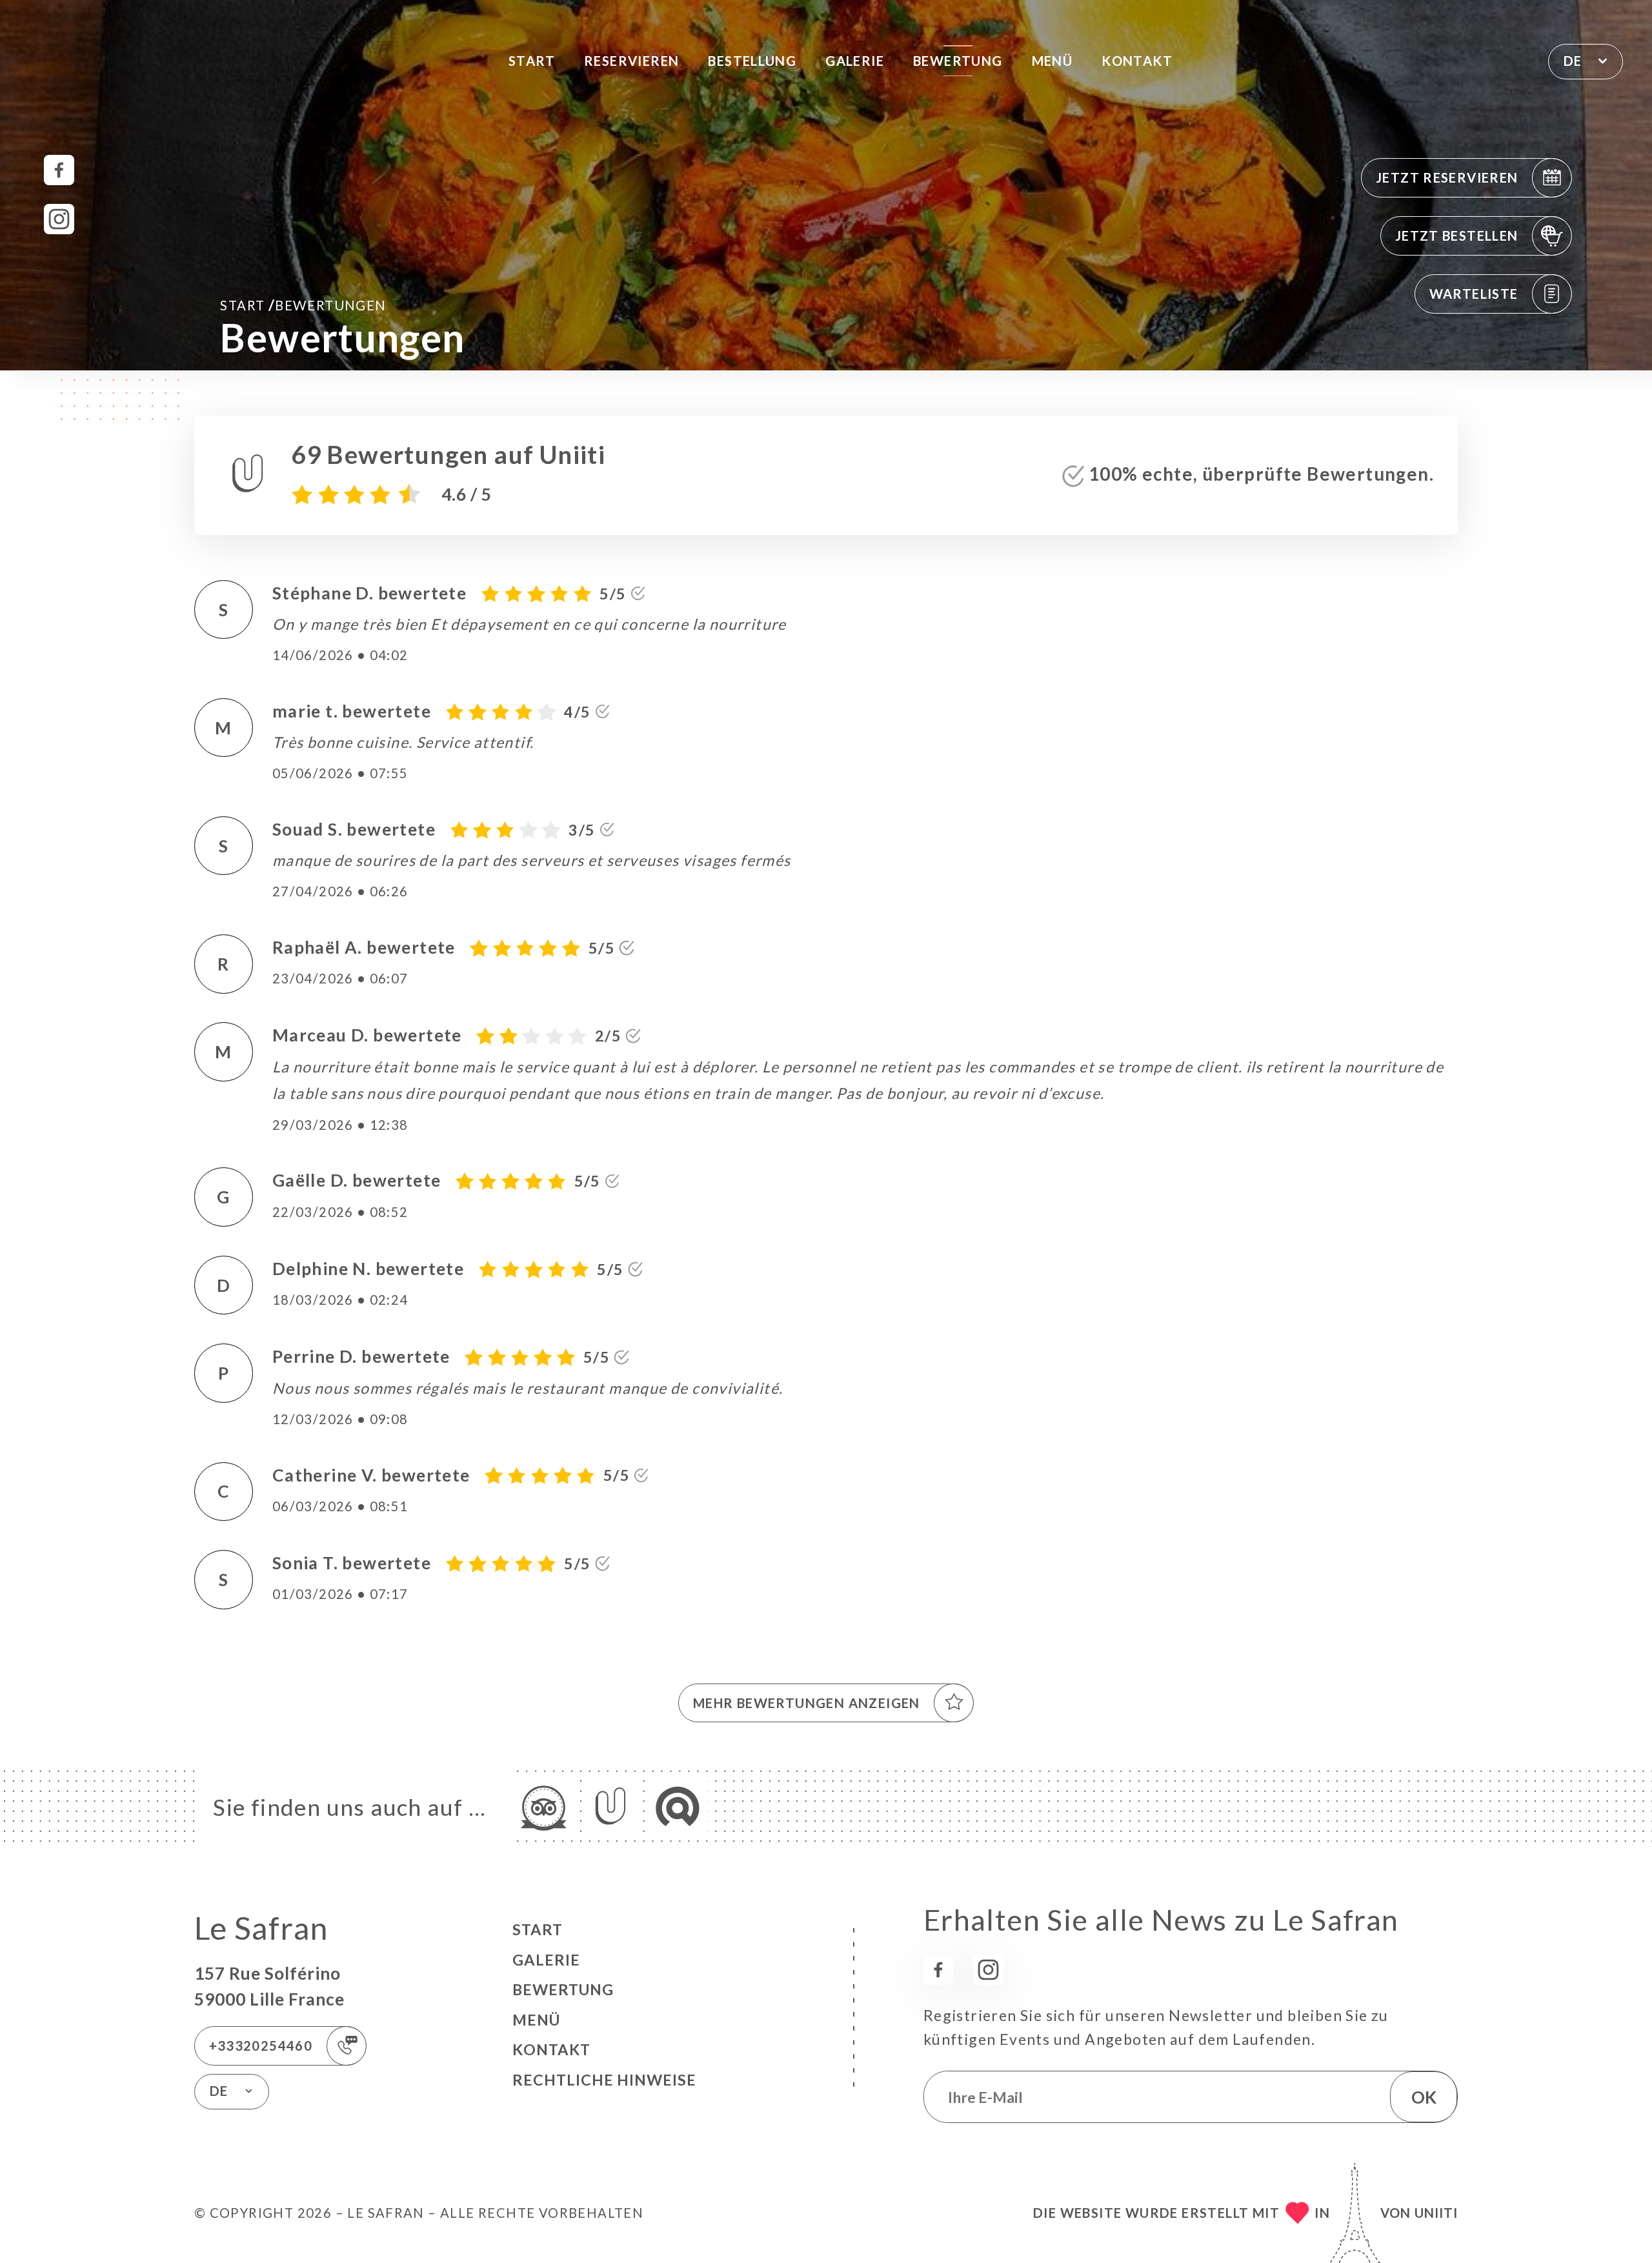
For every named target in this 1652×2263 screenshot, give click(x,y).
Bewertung (958, 61)
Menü (1053, 61)
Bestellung (752, 61)
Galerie (855, 61)
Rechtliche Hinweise (604, 2080)
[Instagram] (59, 219)
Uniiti (1436, 2213)
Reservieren (631, 61)
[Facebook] (59, 170)
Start (532, 61)
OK (1424, 2097)
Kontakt (1137, 61)
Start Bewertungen (303, 305)
